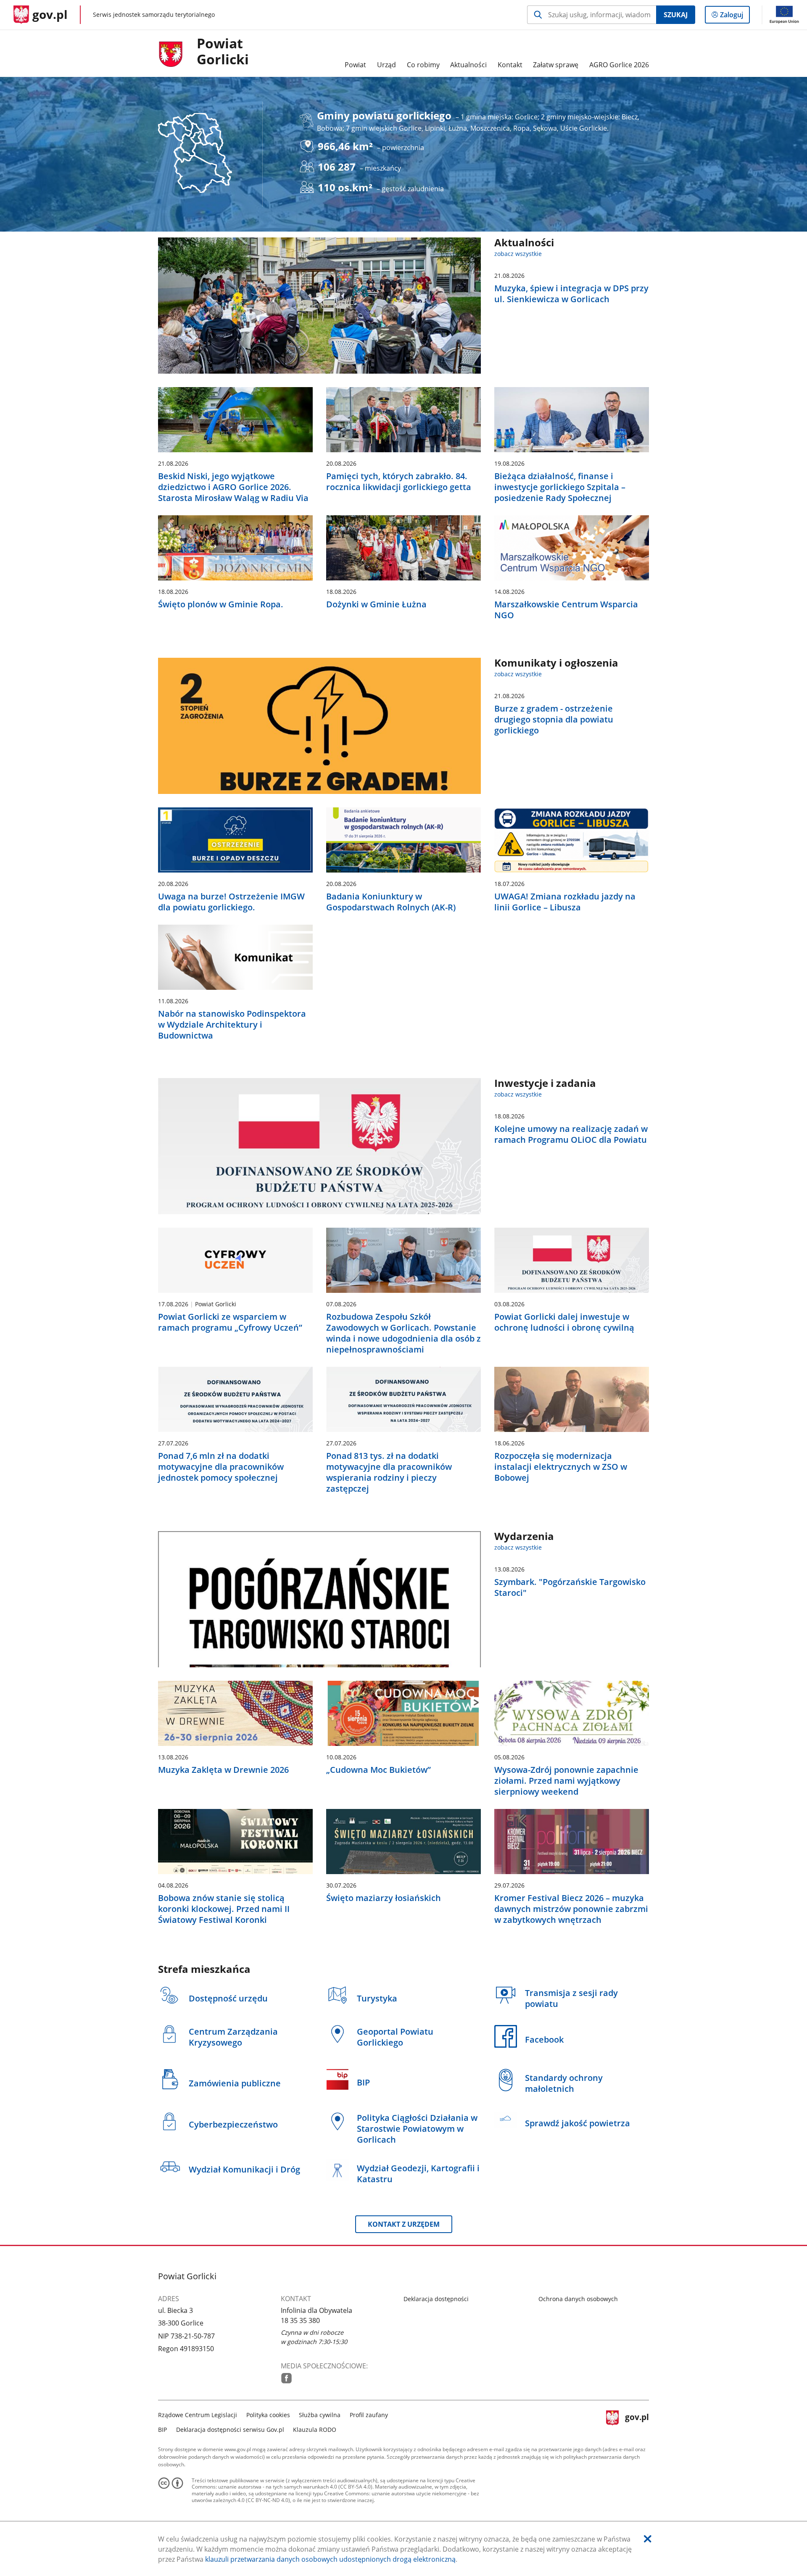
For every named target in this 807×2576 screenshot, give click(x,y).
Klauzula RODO (315, 2430)
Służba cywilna (320, 2415)
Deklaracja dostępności (436, 2299)
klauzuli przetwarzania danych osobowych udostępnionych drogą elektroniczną (330, 2559)
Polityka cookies (268, 2415)
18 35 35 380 (300, 2320)
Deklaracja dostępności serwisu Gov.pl (230, 2430)
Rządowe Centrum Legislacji (198, 2415)
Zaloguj (735, 17)
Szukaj (676, 15)
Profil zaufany (369, 2415)
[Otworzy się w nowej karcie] (286, 2378)
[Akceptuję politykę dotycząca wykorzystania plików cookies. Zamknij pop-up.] (648, 2539)
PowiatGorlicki (223, 52)
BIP (162, 2430)
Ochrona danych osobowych (578, 2299)
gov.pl (637, 2421)
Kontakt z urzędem (404, 2224)
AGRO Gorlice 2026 (619, 65)
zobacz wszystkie (518, 254)
